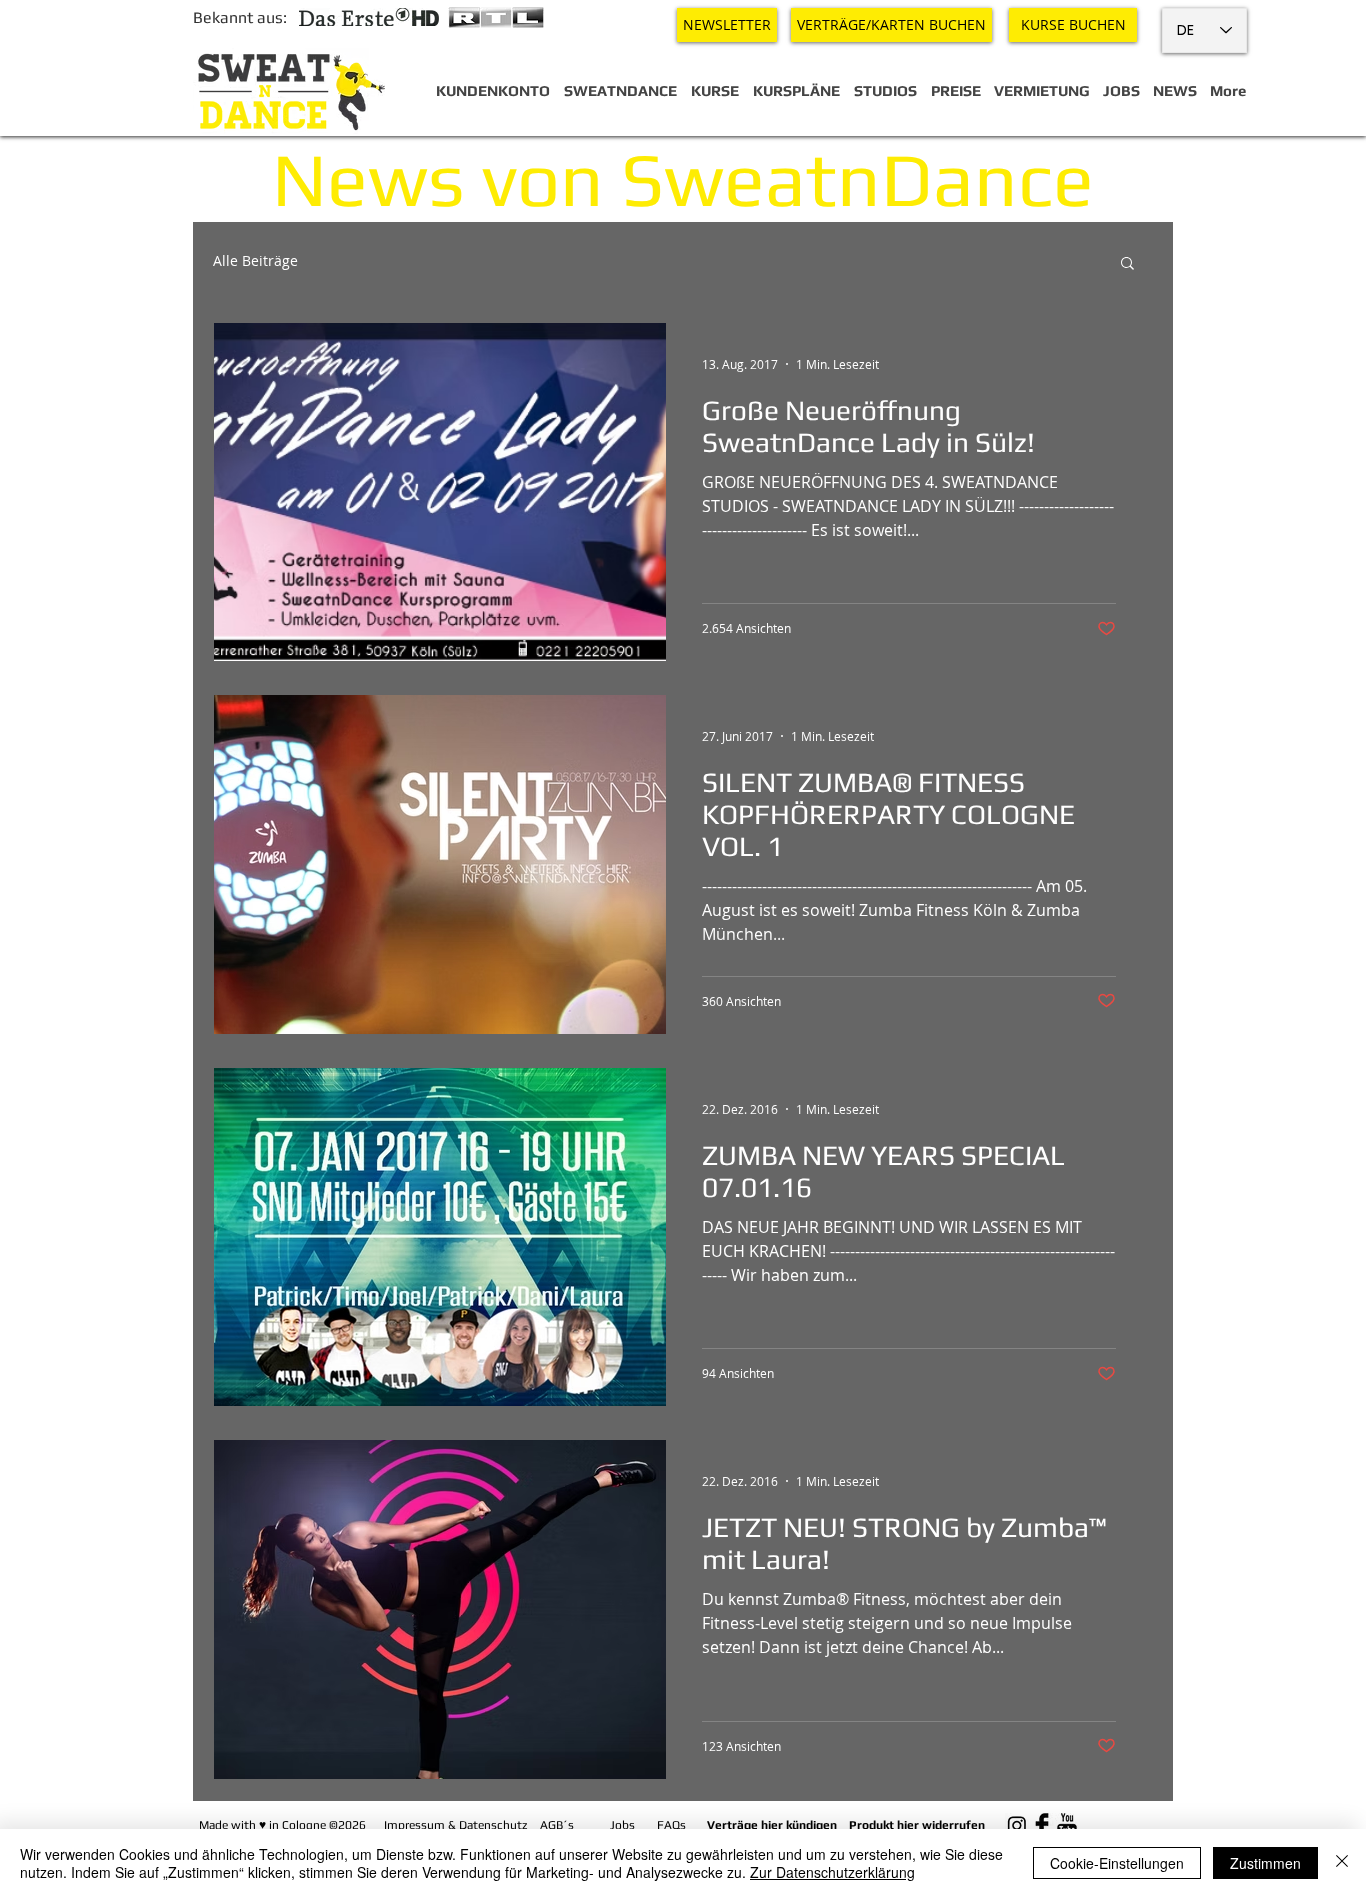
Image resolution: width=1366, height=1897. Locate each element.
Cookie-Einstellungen (1117, 1863)
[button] (1127, 264)
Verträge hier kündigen (772, 1825)
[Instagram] (1017, 1825)
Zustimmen (1265, 1863)
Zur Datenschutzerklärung (832, 1872)
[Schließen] (1342, 1863)
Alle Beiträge (255, 261)
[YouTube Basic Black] (1067, 1825)
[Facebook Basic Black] (1042, 1825)
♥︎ (262, 1825)
